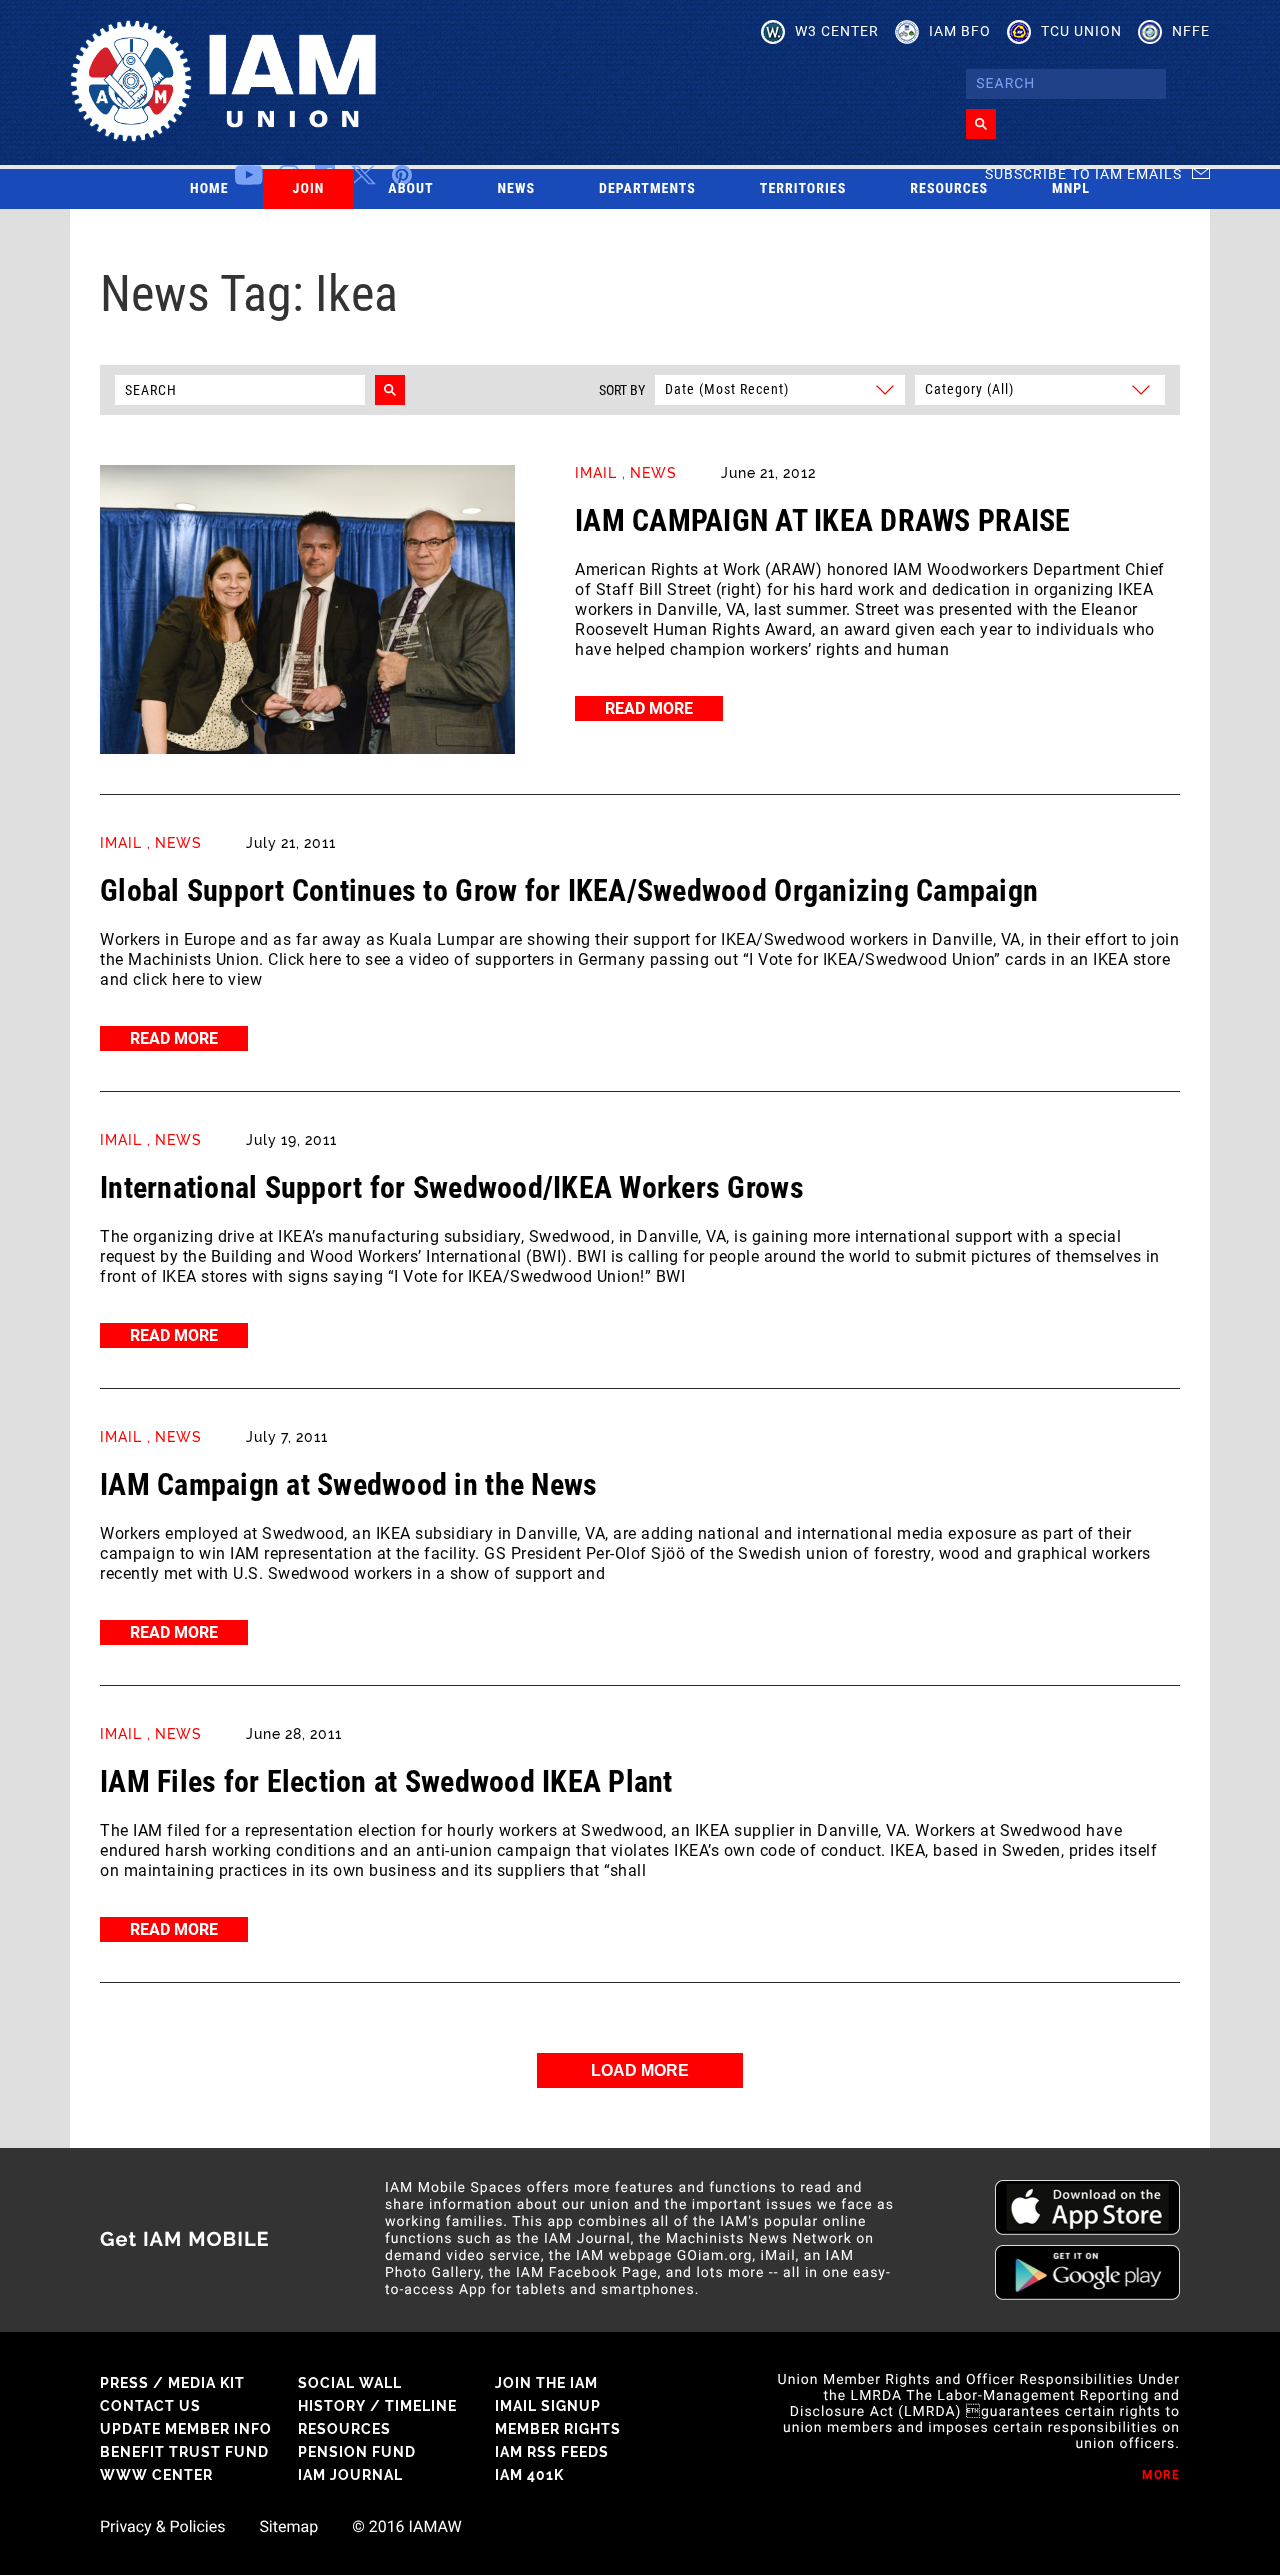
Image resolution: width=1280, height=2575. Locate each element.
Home (209, 189)
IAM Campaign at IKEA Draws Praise (823, 520)
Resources (949, 189)
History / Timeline (377, 2406)
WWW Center (156, 2475)
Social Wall (350, 2383)
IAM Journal (350, 2475)
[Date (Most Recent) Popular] (779, 388)
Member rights (558, 2429)
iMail (596, 473)
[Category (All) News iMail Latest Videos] (1037, 388)
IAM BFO (960, 31)
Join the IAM (546, 2383)
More (1161, 2475)
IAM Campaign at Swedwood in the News (348, 1484)
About (410, 189)
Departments (647, 189)
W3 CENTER (837, 31)
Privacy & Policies (162, 2527)
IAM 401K (529, 2475)
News (517, 189)
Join (309, 189)
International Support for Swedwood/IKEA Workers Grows (452, 1187)
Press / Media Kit (172, 2383)
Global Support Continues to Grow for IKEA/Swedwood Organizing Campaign (569, 890)
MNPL (1071, 189)
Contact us (150, 2406)
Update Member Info (186, 2429)
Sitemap (288, 2527)
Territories (803, 189)
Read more (649, 708)
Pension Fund (357, 2452)
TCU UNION (1081, 31)
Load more (640, 2070)
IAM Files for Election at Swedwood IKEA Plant (386, 1781)
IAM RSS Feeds (552, 2452)
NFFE (1191, 31)
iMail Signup (548, 2406)
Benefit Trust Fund (184, 2452)
